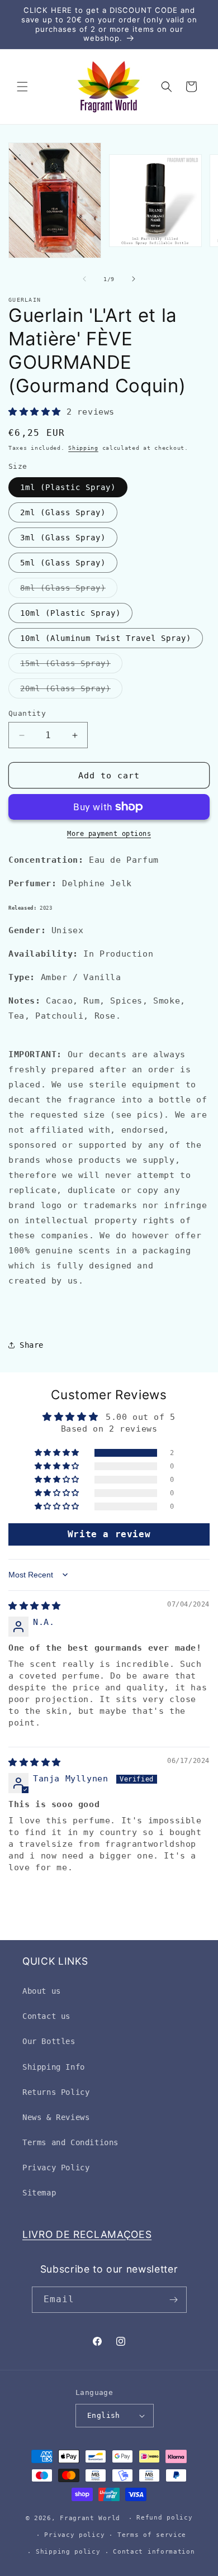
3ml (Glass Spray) (63, 538)
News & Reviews (56, 2117)
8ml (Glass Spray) (69, 590)
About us (42, 1991)
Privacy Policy (56, 2168)
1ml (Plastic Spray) (68, 487)
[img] (35, 1606)
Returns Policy (56, 2092)
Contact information (154, 2552)
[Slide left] (84, 279)
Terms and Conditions (70, 2142)
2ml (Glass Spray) (63, 512)
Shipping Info (54, 2067)
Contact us (46, 2016)
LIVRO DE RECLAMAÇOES (87, 2234)
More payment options (109, 834)
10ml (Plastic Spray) (70, 613)
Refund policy (164, 2518)
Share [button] (32, 1345)
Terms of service (152, 2535)
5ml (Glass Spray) (63, 563)
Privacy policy (74, 2535)
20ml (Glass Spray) (71, 691)
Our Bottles (49, 2041)
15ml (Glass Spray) (71, 666)
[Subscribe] (174, 2300)
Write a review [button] (109, 1534)
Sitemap (39, 2193)
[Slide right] (134, 279)
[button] (22, 87)
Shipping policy (68, 2552)
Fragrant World (90, 2518)
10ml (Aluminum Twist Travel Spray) (106, 638)
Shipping (83, 448)
